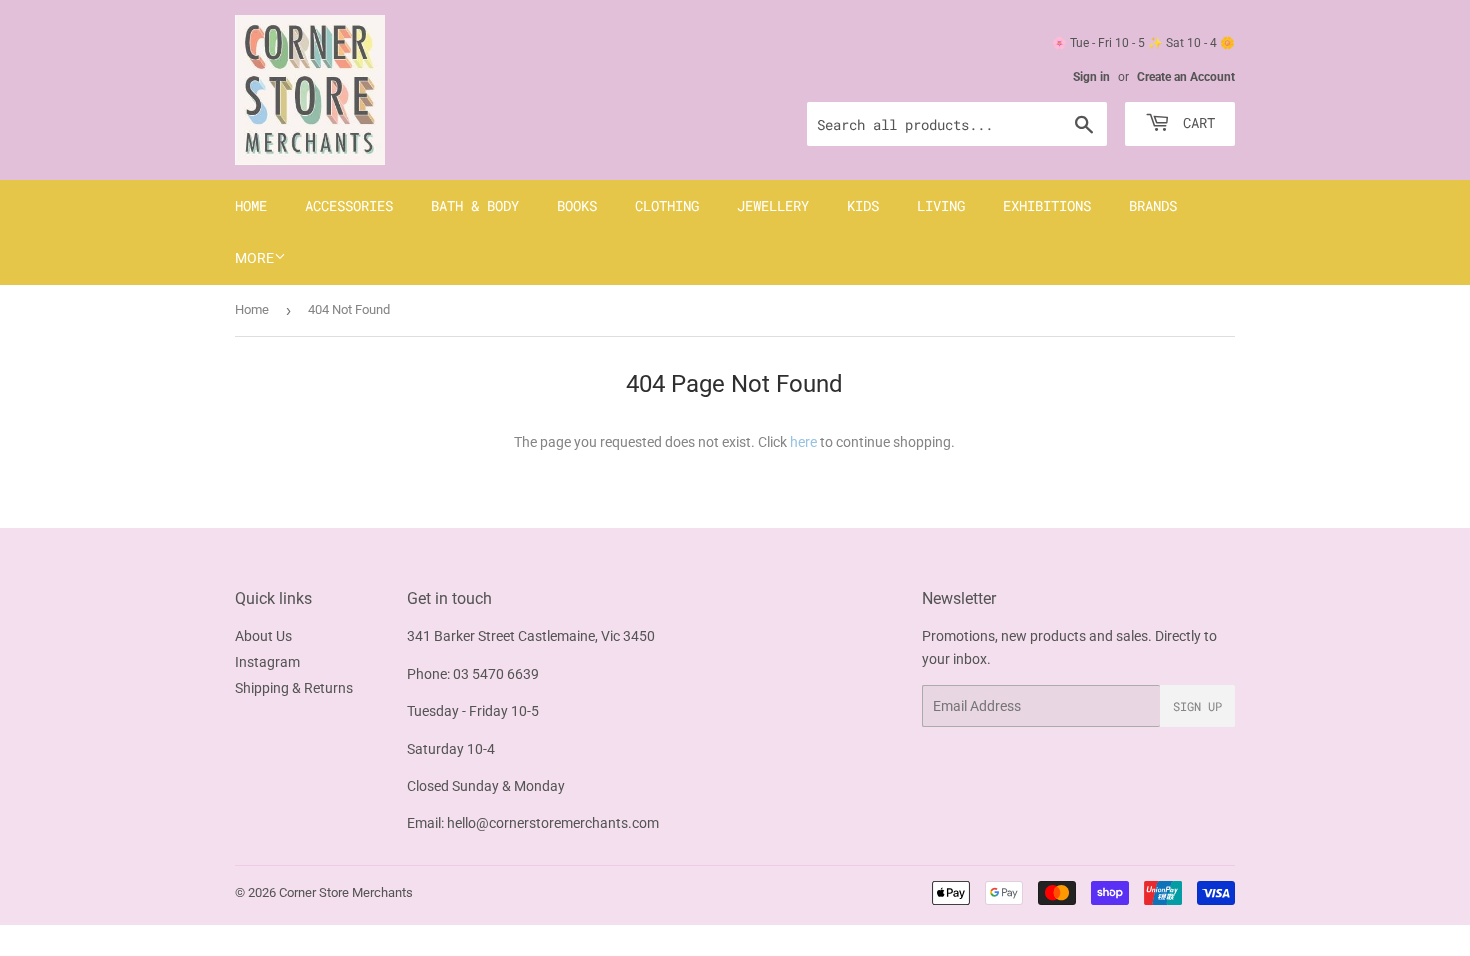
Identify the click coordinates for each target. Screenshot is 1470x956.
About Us (263, 636)
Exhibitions (1047, 205)
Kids (863, 205)
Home (251, 205)
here (803, 442)
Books (577, 205)
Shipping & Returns (294, 688)
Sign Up (1197, 706)
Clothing (667, 205)
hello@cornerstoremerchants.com (553, 823)
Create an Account (1186, 77)
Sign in (1091, 77)
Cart (1195, 122)
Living (941, 205)
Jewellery (773, 205)
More (254, 258)
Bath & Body (475, 205)
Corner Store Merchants (346, 892)
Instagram (267, 662)
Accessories (349, 205)
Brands (1153, 205)
